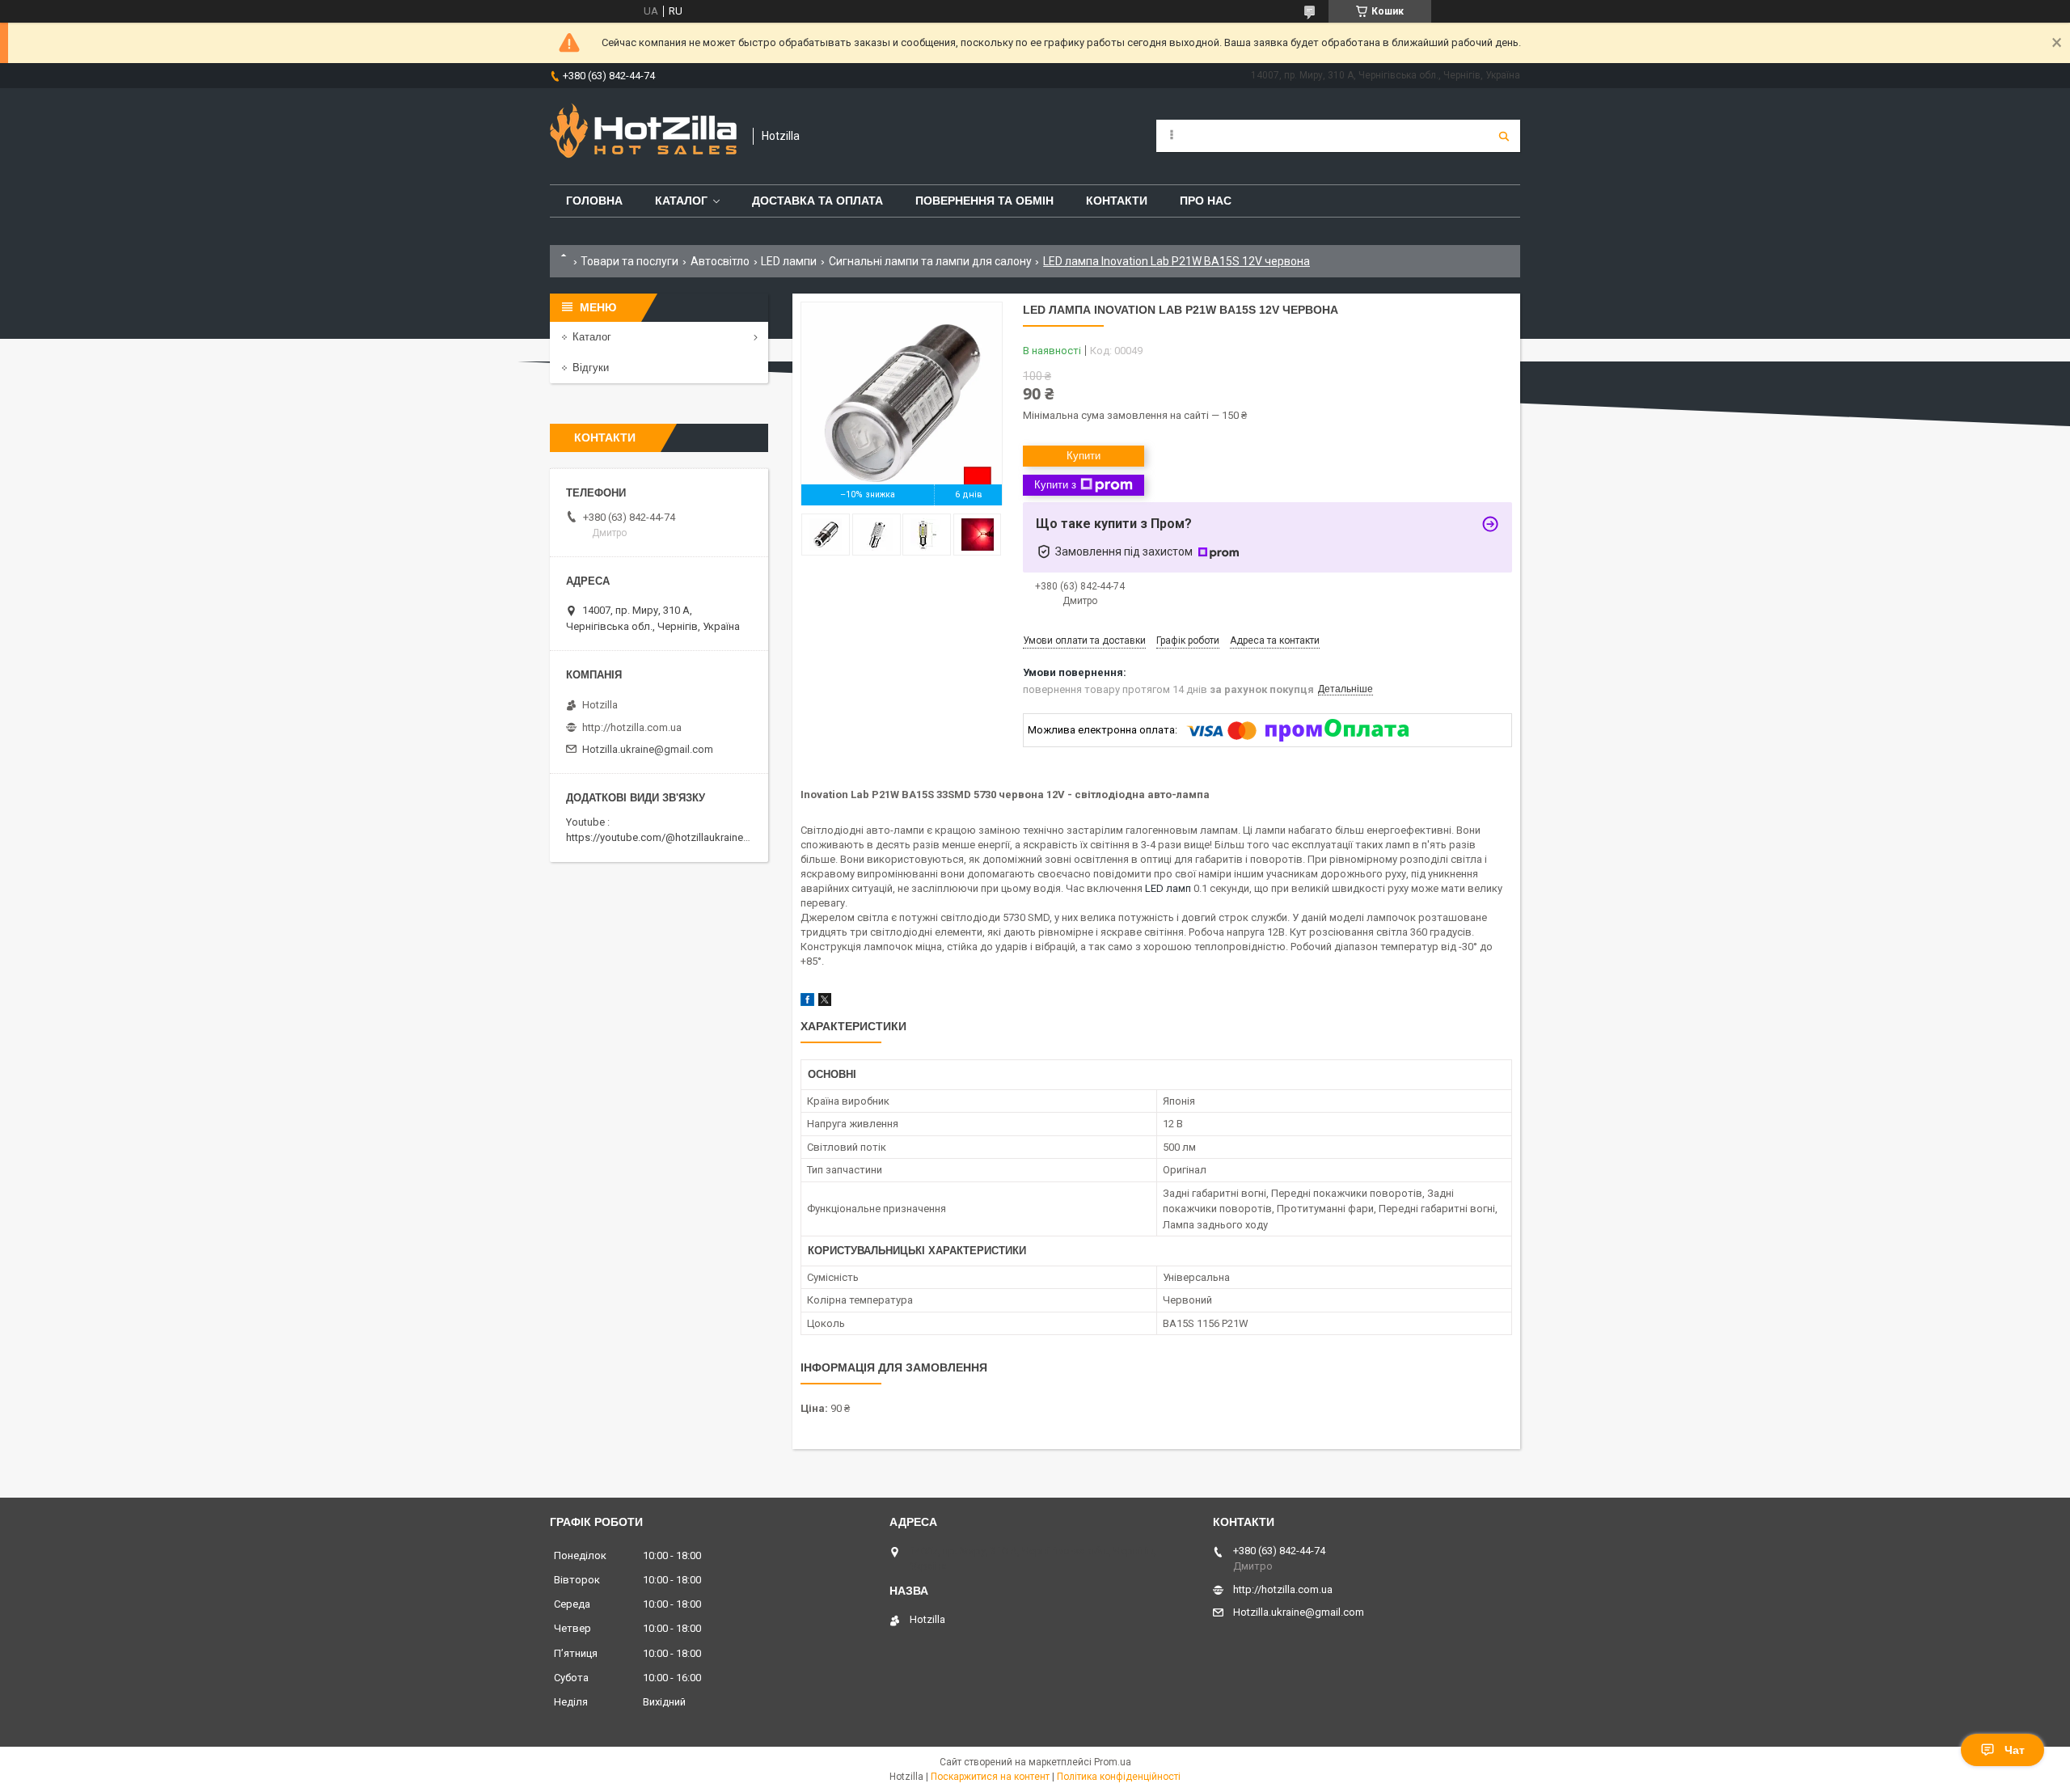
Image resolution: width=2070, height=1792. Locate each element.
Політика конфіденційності (1119, 1777)
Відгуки (591, 368)
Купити (1084, 456)
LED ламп (1168, 888)
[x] (825, 1002)
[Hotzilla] (643, 136)
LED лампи (789, 261)
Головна (594, 201)
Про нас (1206, 201)
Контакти (1117, 201)
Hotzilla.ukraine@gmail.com (648, 749)
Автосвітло (720, 261)
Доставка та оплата (817, 201)
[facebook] (807, 1002)
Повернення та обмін (984, 201)
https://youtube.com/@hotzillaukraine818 (663, 837)
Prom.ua (1113, 1762)
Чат (2015, 1750)
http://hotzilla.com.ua (632, 727)
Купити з (1055, 485)
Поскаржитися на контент (990, 1777)
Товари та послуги (629, 261)
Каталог (681, 201)
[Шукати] (1504, 136)
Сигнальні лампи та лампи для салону (930, 261)
